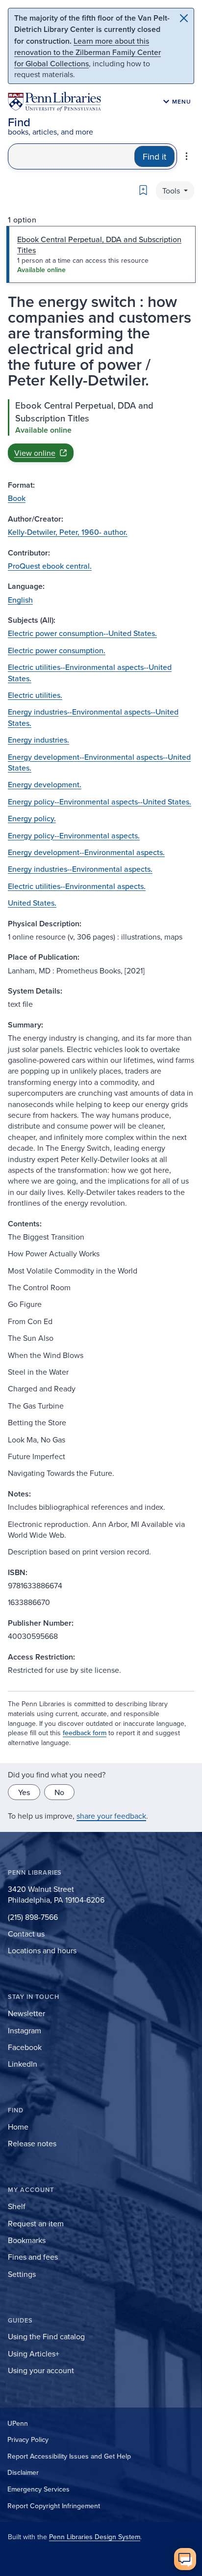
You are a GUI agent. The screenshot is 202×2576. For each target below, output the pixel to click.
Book (17, 498)
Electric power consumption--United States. (82, 633)
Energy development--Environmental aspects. (86, 852)
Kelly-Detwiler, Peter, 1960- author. (68, 532)
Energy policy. (32, 818)
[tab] (101, 254)
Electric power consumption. (57, 650)
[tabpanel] (101, 431)
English (20, 600)
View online (35, 453)
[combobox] (71, 156)
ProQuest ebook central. (50, 566)
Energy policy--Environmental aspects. (74, 835)
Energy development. (45, 784)
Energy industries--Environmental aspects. (80, 869)
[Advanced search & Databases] (187, 156)
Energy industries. (38, 740)
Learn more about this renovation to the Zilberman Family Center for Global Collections (88, 52)
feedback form (85, 1733)
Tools (172, 191)
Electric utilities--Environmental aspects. (77, 886)
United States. (32, 903)
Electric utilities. (35, 695)
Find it (154, 156)
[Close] (184, 18)
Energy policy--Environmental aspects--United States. (100, 802)
